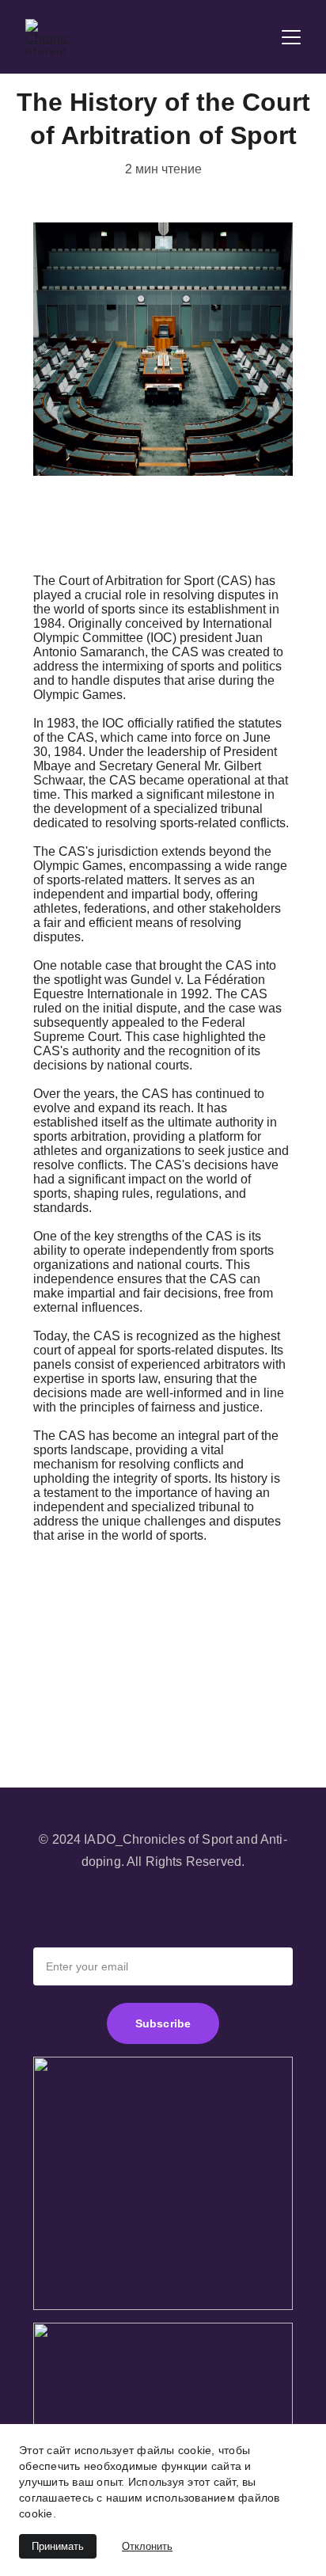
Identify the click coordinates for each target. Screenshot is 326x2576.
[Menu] (291, 37)
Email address (74, 1936)
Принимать (58, 2546)
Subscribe (163, 2023)
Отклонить (147, 2546)
